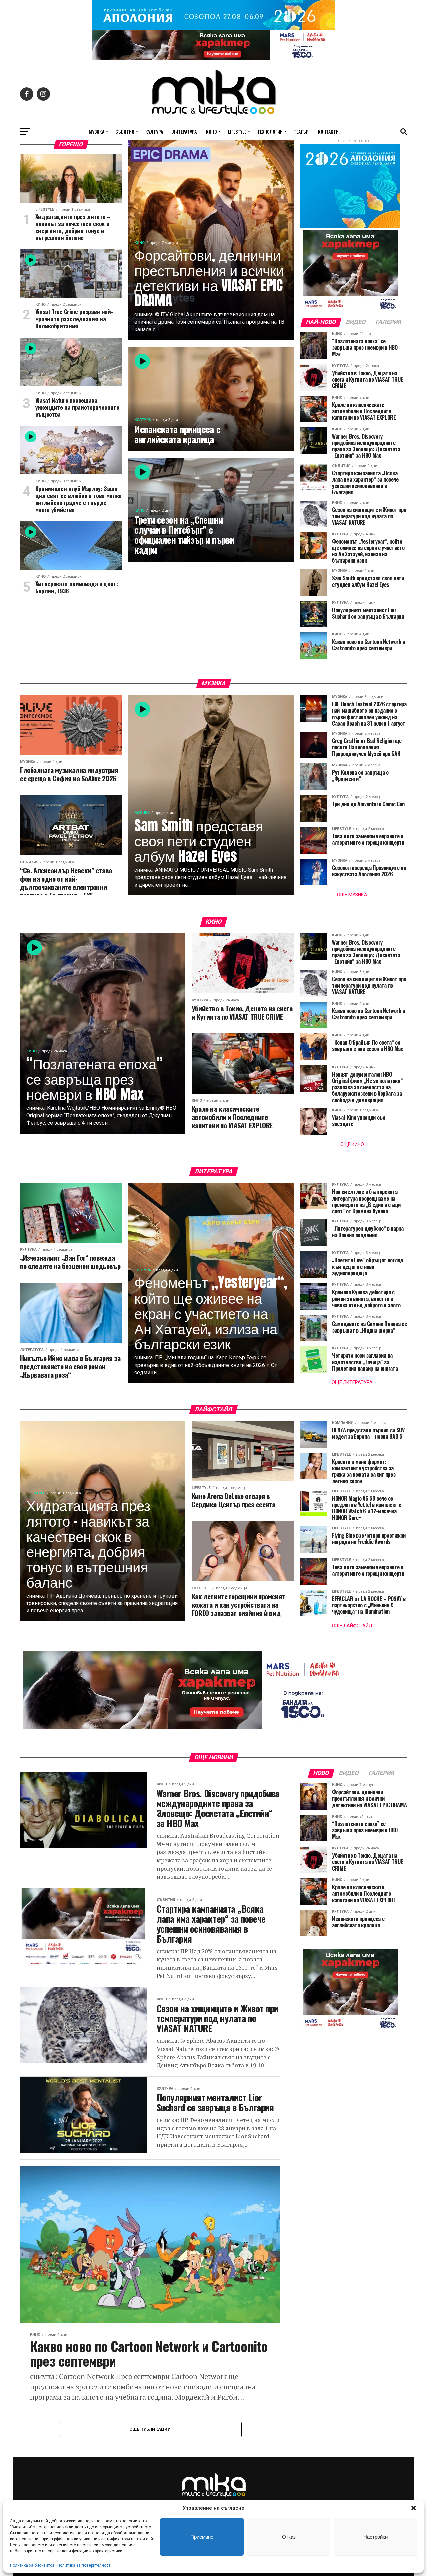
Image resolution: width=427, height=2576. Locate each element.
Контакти (328, 131)
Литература (185, 131)
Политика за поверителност (84, 2565)
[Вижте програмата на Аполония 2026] (213, 28)
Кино (211, 131)
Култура (154, 131)
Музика (97, 131)
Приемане (202, 2537)
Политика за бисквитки (32, 2565)
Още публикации (150, 2429)
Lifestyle (237, 131)
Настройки (375, 2537)
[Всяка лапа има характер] (213, 58)
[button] (414, 2508)
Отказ (289, 2537)
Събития (125, 131)
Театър (301, 131)
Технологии (270, 131)
